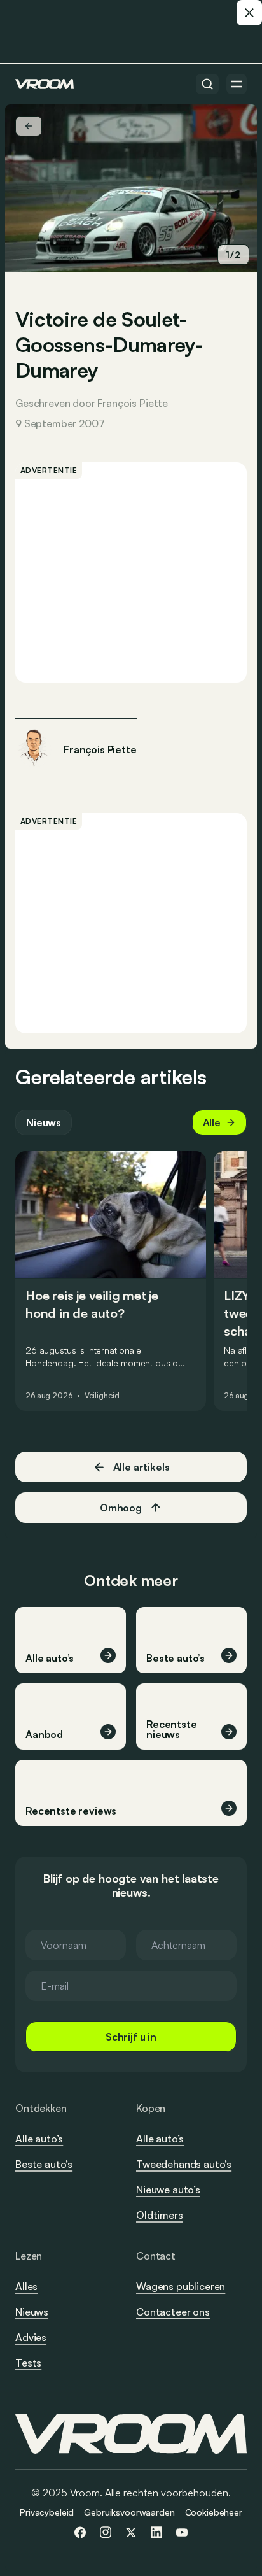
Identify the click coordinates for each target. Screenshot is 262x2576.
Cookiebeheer (214, 2512)
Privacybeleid (47, 2512)
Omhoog (121, 1508)
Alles (26, 2286)
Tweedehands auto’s (184, 2164)
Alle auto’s (39, 2139)
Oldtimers (160, 2215)
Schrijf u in (131, 2037)
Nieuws (44, 1122)
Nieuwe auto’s (168, 2190)
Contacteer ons (173, 2312)
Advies (31, 2337)
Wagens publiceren (181, 2286)
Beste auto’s (44, 2164)
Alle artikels (141, 1467)
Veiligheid (102, 1396)
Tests (28, 2363)
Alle (212, 1122)
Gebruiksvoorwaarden (129, 2512)
